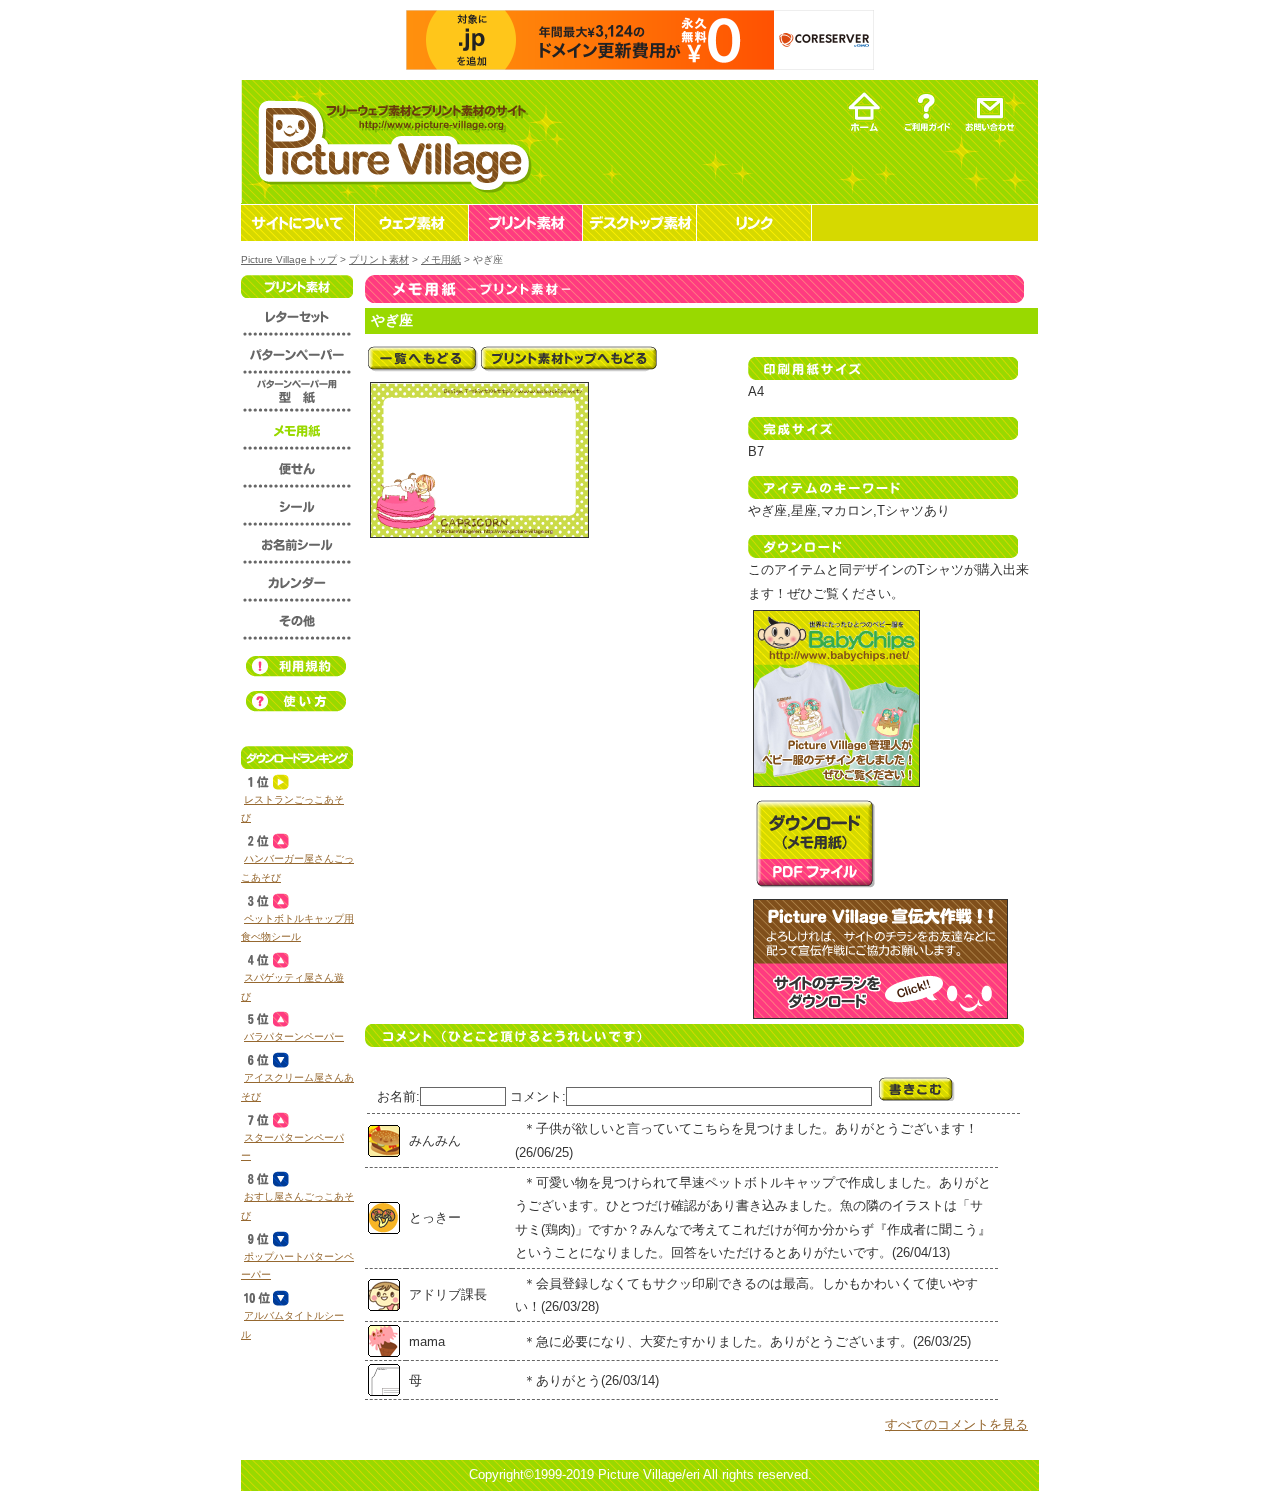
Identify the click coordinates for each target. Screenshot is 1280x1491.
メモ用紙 (441, 259)
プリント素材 (379, 259)
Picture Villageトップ (289, 259)
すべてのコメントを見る (956, 1424)
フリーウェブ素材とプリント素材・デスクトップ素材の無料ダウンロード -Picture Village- (391, 141)
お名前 (396, 1096)
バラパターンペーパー (294, 1036)
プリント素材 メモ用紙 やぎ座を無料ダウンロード (815, 843)
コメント (536, 1096)
